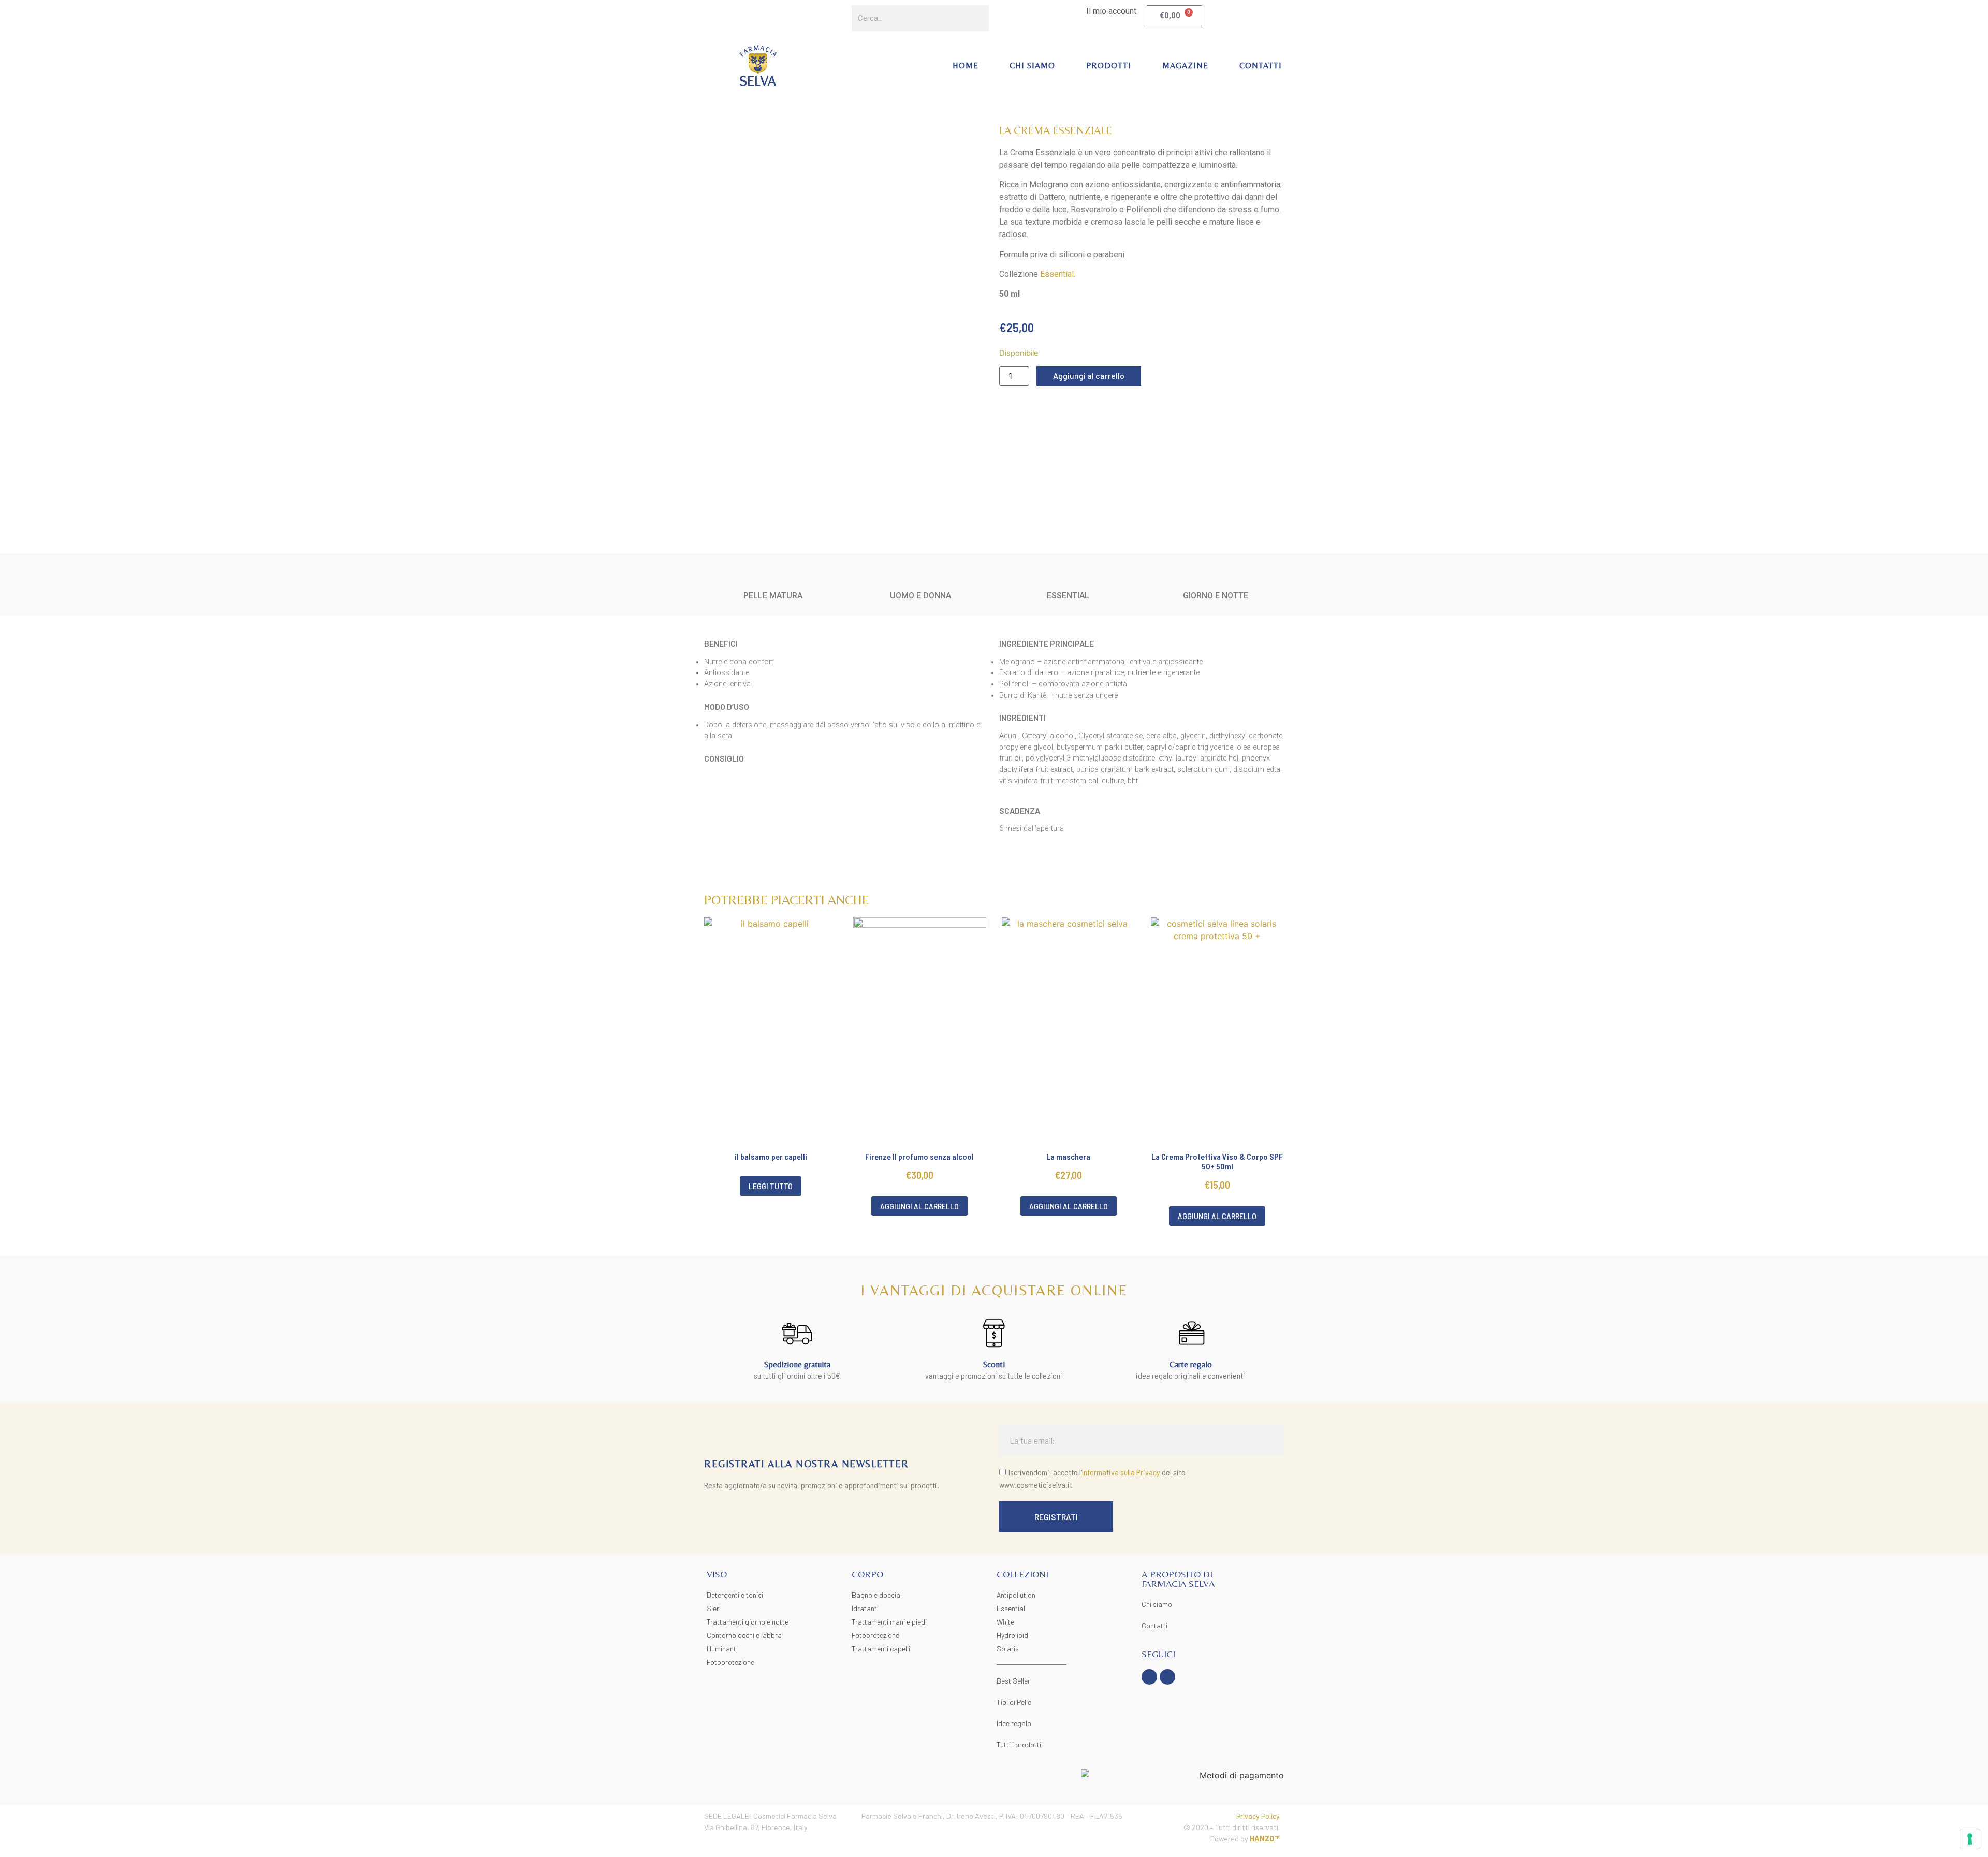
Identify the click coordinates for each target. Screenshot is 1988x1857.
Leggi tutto (771, 1186)
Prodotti (1109, 65)
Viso (717, 1574)
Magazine (1185, 65)
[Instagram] (1167, 1677)
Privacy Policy (1258, 1816)
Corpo (867, 1574)
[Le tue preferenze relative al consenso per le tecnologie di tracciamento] (1970, 1839)
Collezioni (1022, 1574)
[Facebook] (1149, 1677)
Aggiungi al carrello (1089, 376)
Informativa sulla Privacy (1121, 1472)
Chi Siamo (1032, 65)
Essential (1057, 274)
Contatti (1261, 65)
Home (966, 65)
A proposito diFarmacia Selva (1178, 1579)
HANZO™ (1265, 1839)
